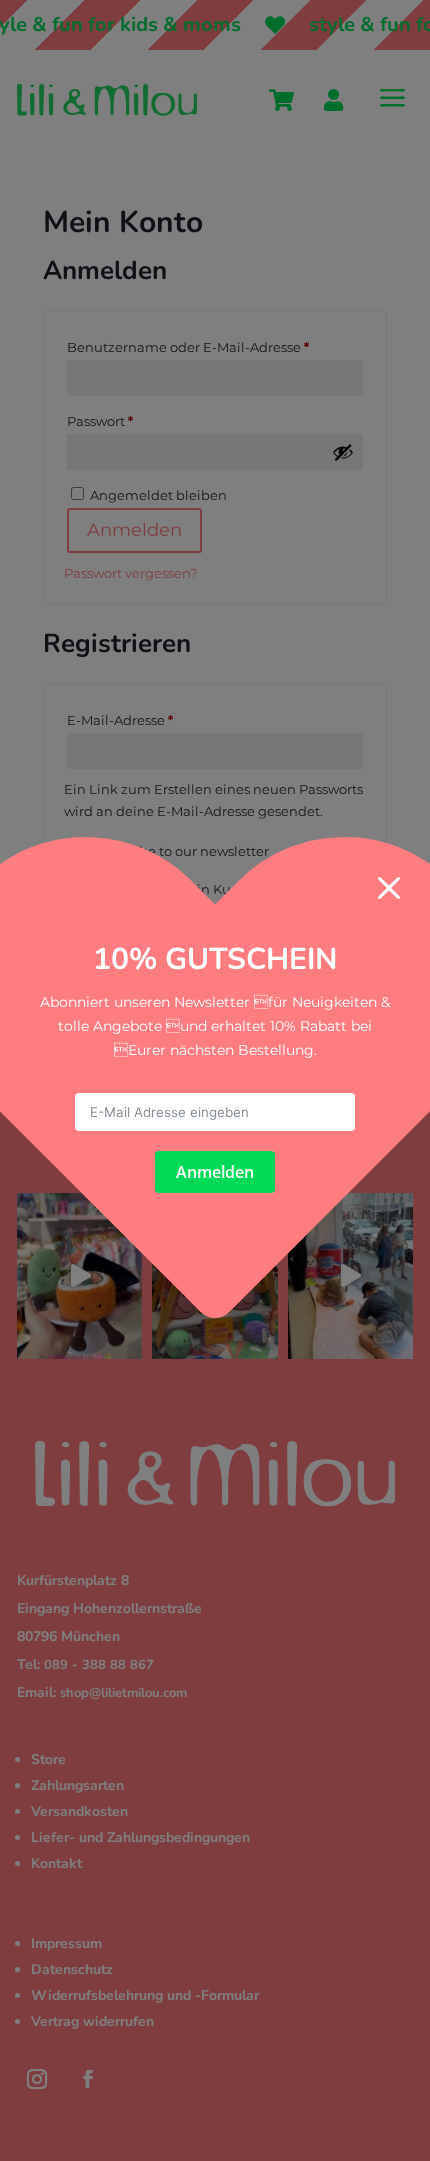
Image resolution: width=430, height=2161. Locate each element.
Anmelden (215, 1172)
